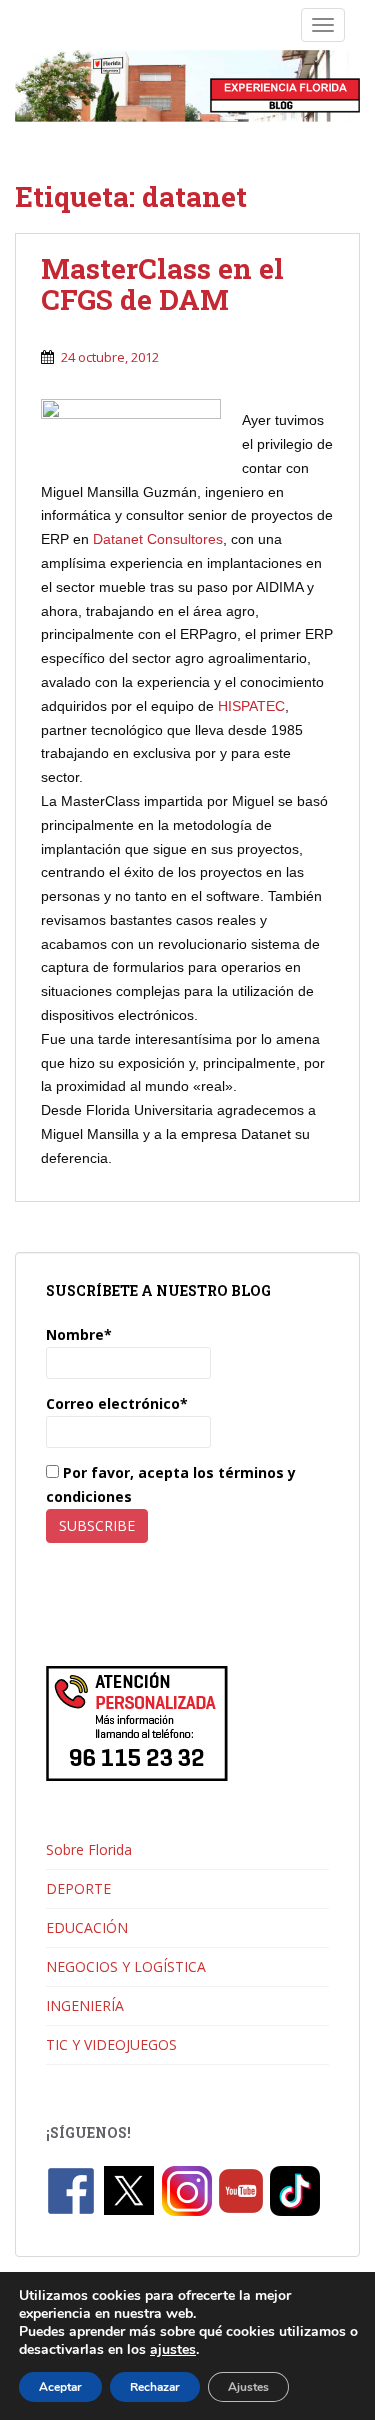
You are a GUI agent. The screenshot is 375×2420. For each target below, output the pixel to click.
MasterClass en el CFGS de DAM (162, 284)
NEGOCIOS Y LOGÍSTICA (126, 1966)
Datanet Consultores (158, 539)
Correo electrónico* (117, 1403)
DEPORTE (78, 1888)
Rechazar (155, 2387)
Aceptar (60, 2387)
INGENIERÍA (85, 2005)
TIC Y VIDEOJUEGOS (111, 2044)
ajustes (173, 2350)
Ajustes (248, 2387)
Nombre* (79, 1334)
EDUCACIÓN (87, 1927)
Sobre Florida (89, 1849)
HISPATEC (251, 706)
